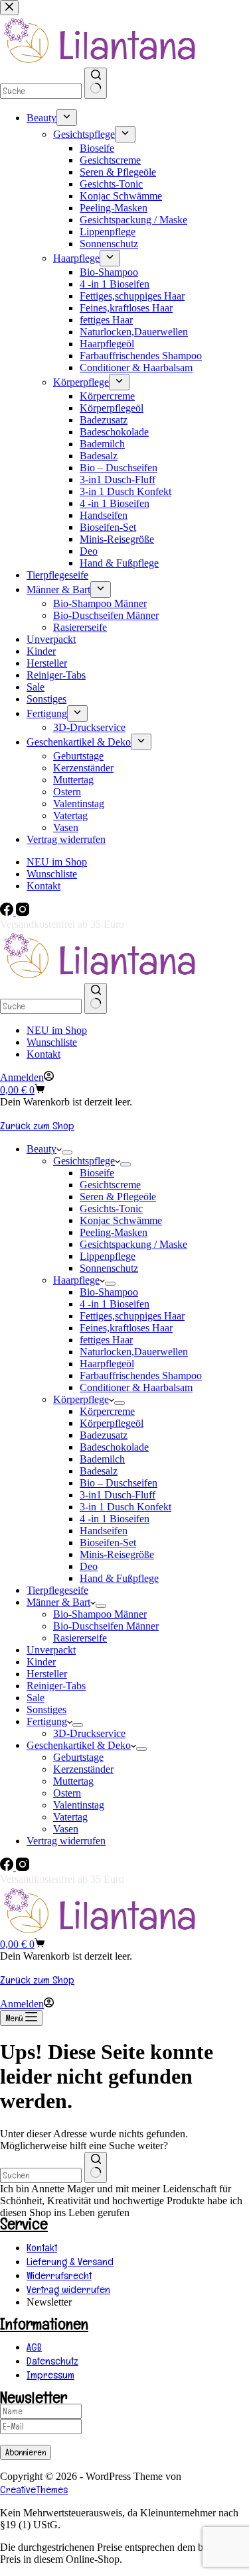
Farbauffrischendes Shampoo (141, 1375)
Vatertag (70, 1817)
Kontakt (43, 1054)
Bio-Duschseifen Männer (106, 1626)
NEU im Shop (57, 1030)
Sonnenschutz (109, 1268)
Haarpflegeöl (107, 1364)
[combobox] (41, 2175)
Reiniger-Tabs (56, 1686)
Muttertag (73, 1781)
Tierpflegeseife (57, 1590)
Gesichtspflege (84, 1161)
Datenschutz (52, 2361)
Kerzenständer (83, 1769)
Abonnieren (26, 2452)
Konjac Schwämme (121, 1220)
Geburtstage (78, 1757)
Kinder (41, 1662)
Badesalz (99, 1471)
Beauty (41, 1149)
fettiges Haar (106, 1340)
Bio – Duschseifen (119, 1483)
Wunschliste (52, 1042)
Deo (89, 1566)
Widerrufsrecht (59, 2275)
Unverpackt (51, 1650)
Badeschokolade (114, 1447)
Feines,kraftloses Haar (126, 1328)
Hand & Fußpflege (119, 1578)
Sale (36, 1698)
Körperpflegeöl (112, 1423)
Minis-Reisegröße (117, 1554)
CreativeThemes (34, 2490)
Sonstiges (46, 1709)
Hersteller (47, 1674)
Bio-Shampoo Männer (100, 1614)
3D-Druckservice (89, 1733)
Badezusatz (104, 1435)
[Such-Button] (96, 998)
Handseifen (104, 1531)
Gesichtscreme (110, 1185)
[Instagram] (23, 912)
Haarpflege (76, 1280)
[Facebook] (8, 912)
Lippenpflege (108, 1256)
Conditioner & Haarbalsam (136, 1387)
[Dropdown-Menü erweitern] (67, 1152)
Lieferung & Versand (70, 2262)
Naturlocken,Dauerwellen (134, 1352)
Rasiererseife (80, 1638)
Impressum (50, 2375)
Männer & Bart (58, 1602)
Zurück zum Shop (37, 1126)
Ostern (67, 1793)
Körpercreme (107, 1411)
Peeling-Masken (114, 1232)
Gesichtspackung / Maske (133, 1244)
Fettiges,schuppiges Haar (132, 1316)
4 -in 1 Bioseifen (115, 1304)
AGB (34, 2347)
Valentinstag (79, 1805)
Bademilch (102, 1459)
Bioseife (97, 1173)
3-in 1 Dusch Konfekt (125, 1507)
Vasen (66, 1829)
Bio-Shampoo (109, 1292)
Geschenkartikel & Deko (79, 1745)
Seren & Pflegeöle (118, 1197)
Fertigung (47, 1721)
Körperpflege (81, 1399)
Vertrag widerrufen (66, 1841)
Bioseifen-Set (108, 1542)
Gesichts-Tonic (111, 1208)
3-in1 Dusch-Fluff (118, 1495)
